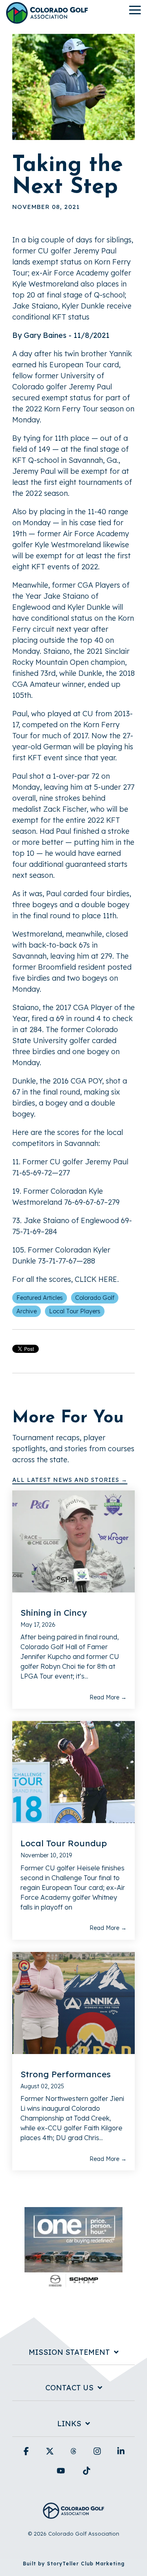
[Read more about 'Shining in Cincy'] (73, 1541)
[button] (135, 9)
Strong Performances (66, 2074)
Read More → (108, 1697)
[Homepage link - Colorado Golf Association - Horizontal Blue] (73, 2514)
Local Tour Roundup (64, 1843)
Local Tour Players (75, 1311)
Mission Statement (69, 2352)
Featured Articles (40, 1298)
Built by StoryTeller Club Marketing (74, 2564)
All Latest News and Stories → (70, 1480)
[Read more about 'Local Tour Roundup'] (73, 1772)
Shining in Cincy (53, 1612)
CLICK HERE (96, 1279)
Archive (27, 1311)
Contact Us (69, 2388)
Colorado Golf (95, 1298)
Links (69, 2424)
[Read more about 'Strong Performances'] (73, 2003)
